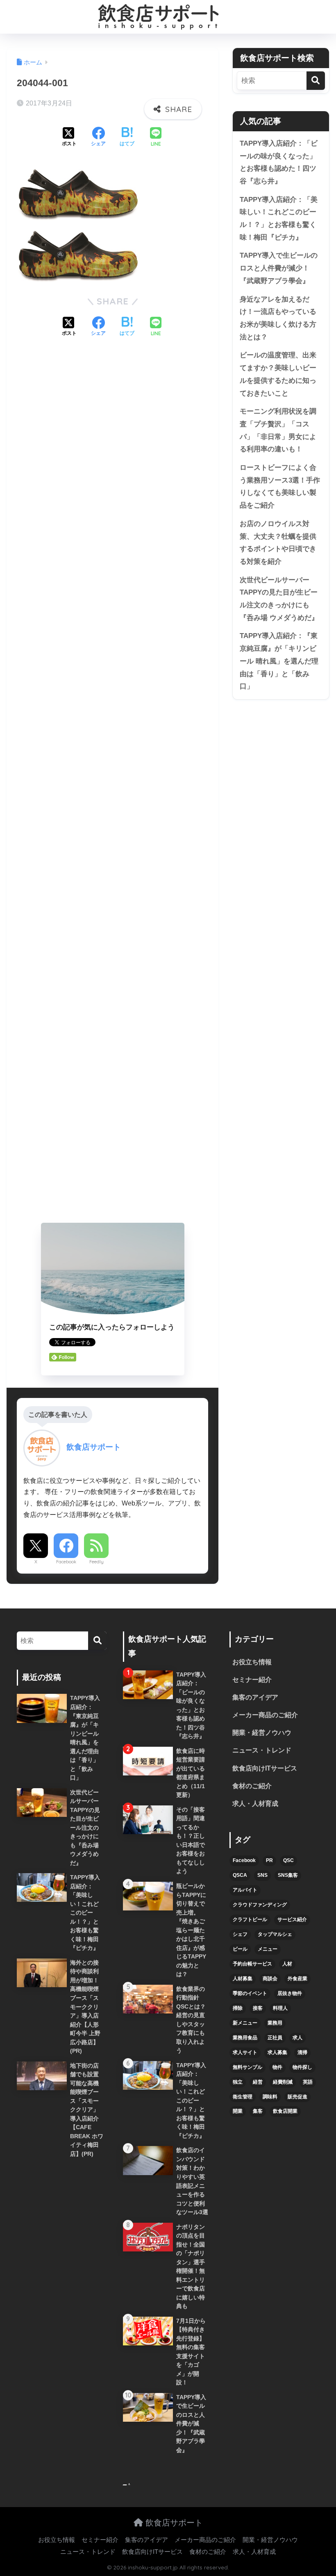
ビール (240, 1949)
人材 (287, 1964)
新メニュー (245, 2023)
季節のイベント (250, 1993)
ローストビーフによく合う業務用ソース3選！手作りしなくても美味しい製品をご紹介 (280, 486)
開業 (238, 2111)
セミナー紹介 (252, 1680)
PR (269, 1860)
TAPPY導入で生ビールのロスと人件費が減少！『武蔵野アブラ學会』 (279, 268)
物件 (277, 2067)
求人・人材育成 (255, 1804)
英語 (308, 2082)
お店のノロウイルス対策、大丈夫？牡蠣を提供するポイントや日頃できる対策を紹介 (278, 543)
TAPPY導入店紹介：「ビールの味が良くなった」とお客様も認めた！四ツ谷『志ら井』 (279, 162)
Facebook (66, 1562)
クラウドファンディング (260, 1905)
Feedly (96, 1562)
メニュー (268, 1949)
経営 (258, 2082)
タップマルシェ (275, 1934)
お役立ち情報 (252, 1662)
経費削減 (283, 2082)
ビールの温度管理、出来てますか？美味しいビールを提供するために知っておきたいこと (278, 374)
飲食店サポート (173, 2522)
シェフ (240, 1934)
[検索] (316, 81)
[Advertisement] (112, 782)
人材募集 (243, 1979)
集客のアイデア (255, 1697)
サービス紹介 (292, 1919)
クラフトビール (250, 1919)
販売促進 (297, 2097)
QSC (288, 1860)
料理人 (280, 2008)
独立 (238, 2082)
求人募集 (277, 2052)
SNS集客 (288, 1875)
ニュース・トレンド (262, 1750)
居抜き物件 (290, 1993)
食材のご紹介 (252, 1786)
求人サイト (245, 2052)
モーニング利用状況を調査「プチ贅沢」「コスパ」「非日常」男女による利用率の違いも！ (278, 430)
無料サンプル (247, 2067)
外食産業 (297, 1979)
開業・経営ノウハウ (262, 1733)
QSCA (240, 1875)
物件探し (302, 2067)
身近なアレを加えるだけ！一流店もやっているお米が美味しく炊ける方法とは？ (278, 318)
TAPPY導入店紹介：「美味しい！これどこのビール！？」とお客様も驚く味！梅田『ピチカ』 (279, 218)
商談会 (270, 1979)
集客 (258, 2111)
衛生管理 (243, 2097)
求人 (297, 2038)
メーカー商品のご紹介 (265, 1715)
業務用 (275, 2023)
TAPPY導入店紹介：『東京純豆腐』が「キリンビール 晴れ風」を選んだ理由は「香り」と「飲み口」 (279, 661)
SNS (262, 1875)
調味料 (270, 2097)
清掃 (302, 2052)
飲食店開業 (285, 2111)
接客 (258, 2008)
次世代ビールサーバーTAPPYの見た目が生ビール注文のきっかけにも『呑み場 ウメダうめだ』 (279, 599)
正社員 (275, 2038)
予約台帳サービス (252, 1964)
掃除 (238, 2008)
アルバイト (245, 1890)
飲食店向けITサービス (265, 1768)
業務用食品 (245, 2038)
